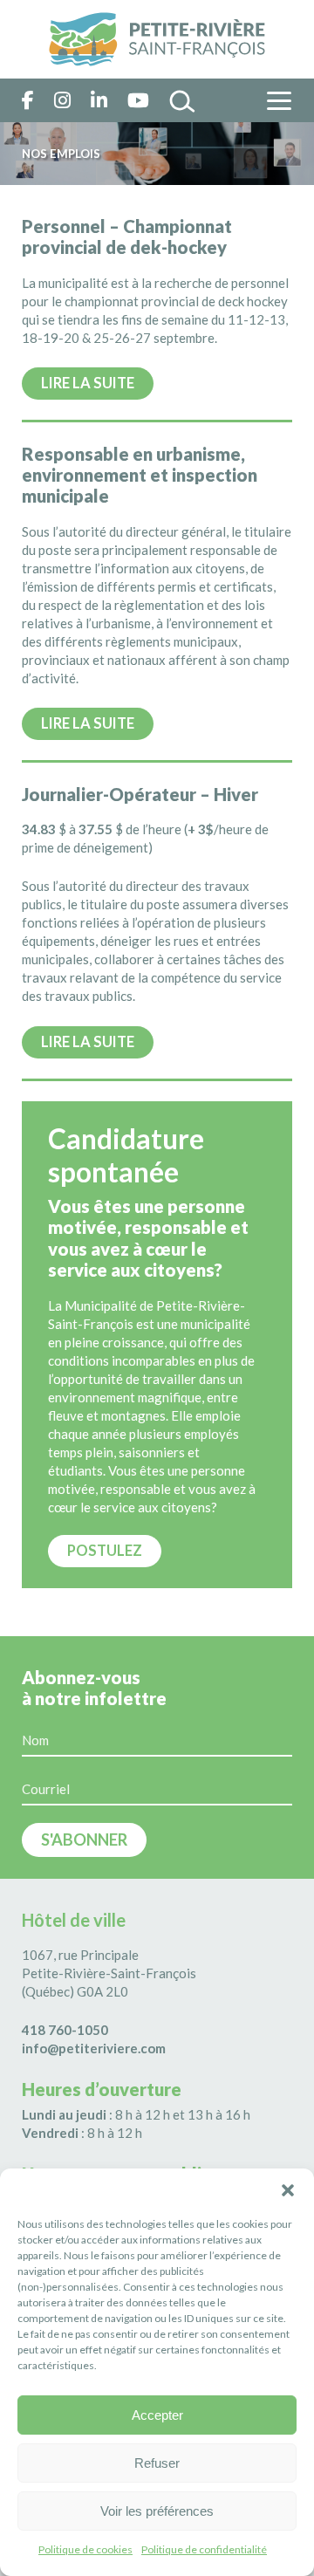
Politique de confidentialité (204, 2549)
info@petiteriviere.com (94, 2048)
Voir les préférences (157, 2511)
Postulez (105, 1551)
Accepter (157, 2415)
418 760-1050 (65, 2030)
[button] (288, 2190)
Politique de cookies (85, 2549)
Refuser (157, 2463)
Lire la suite (88, 383)
